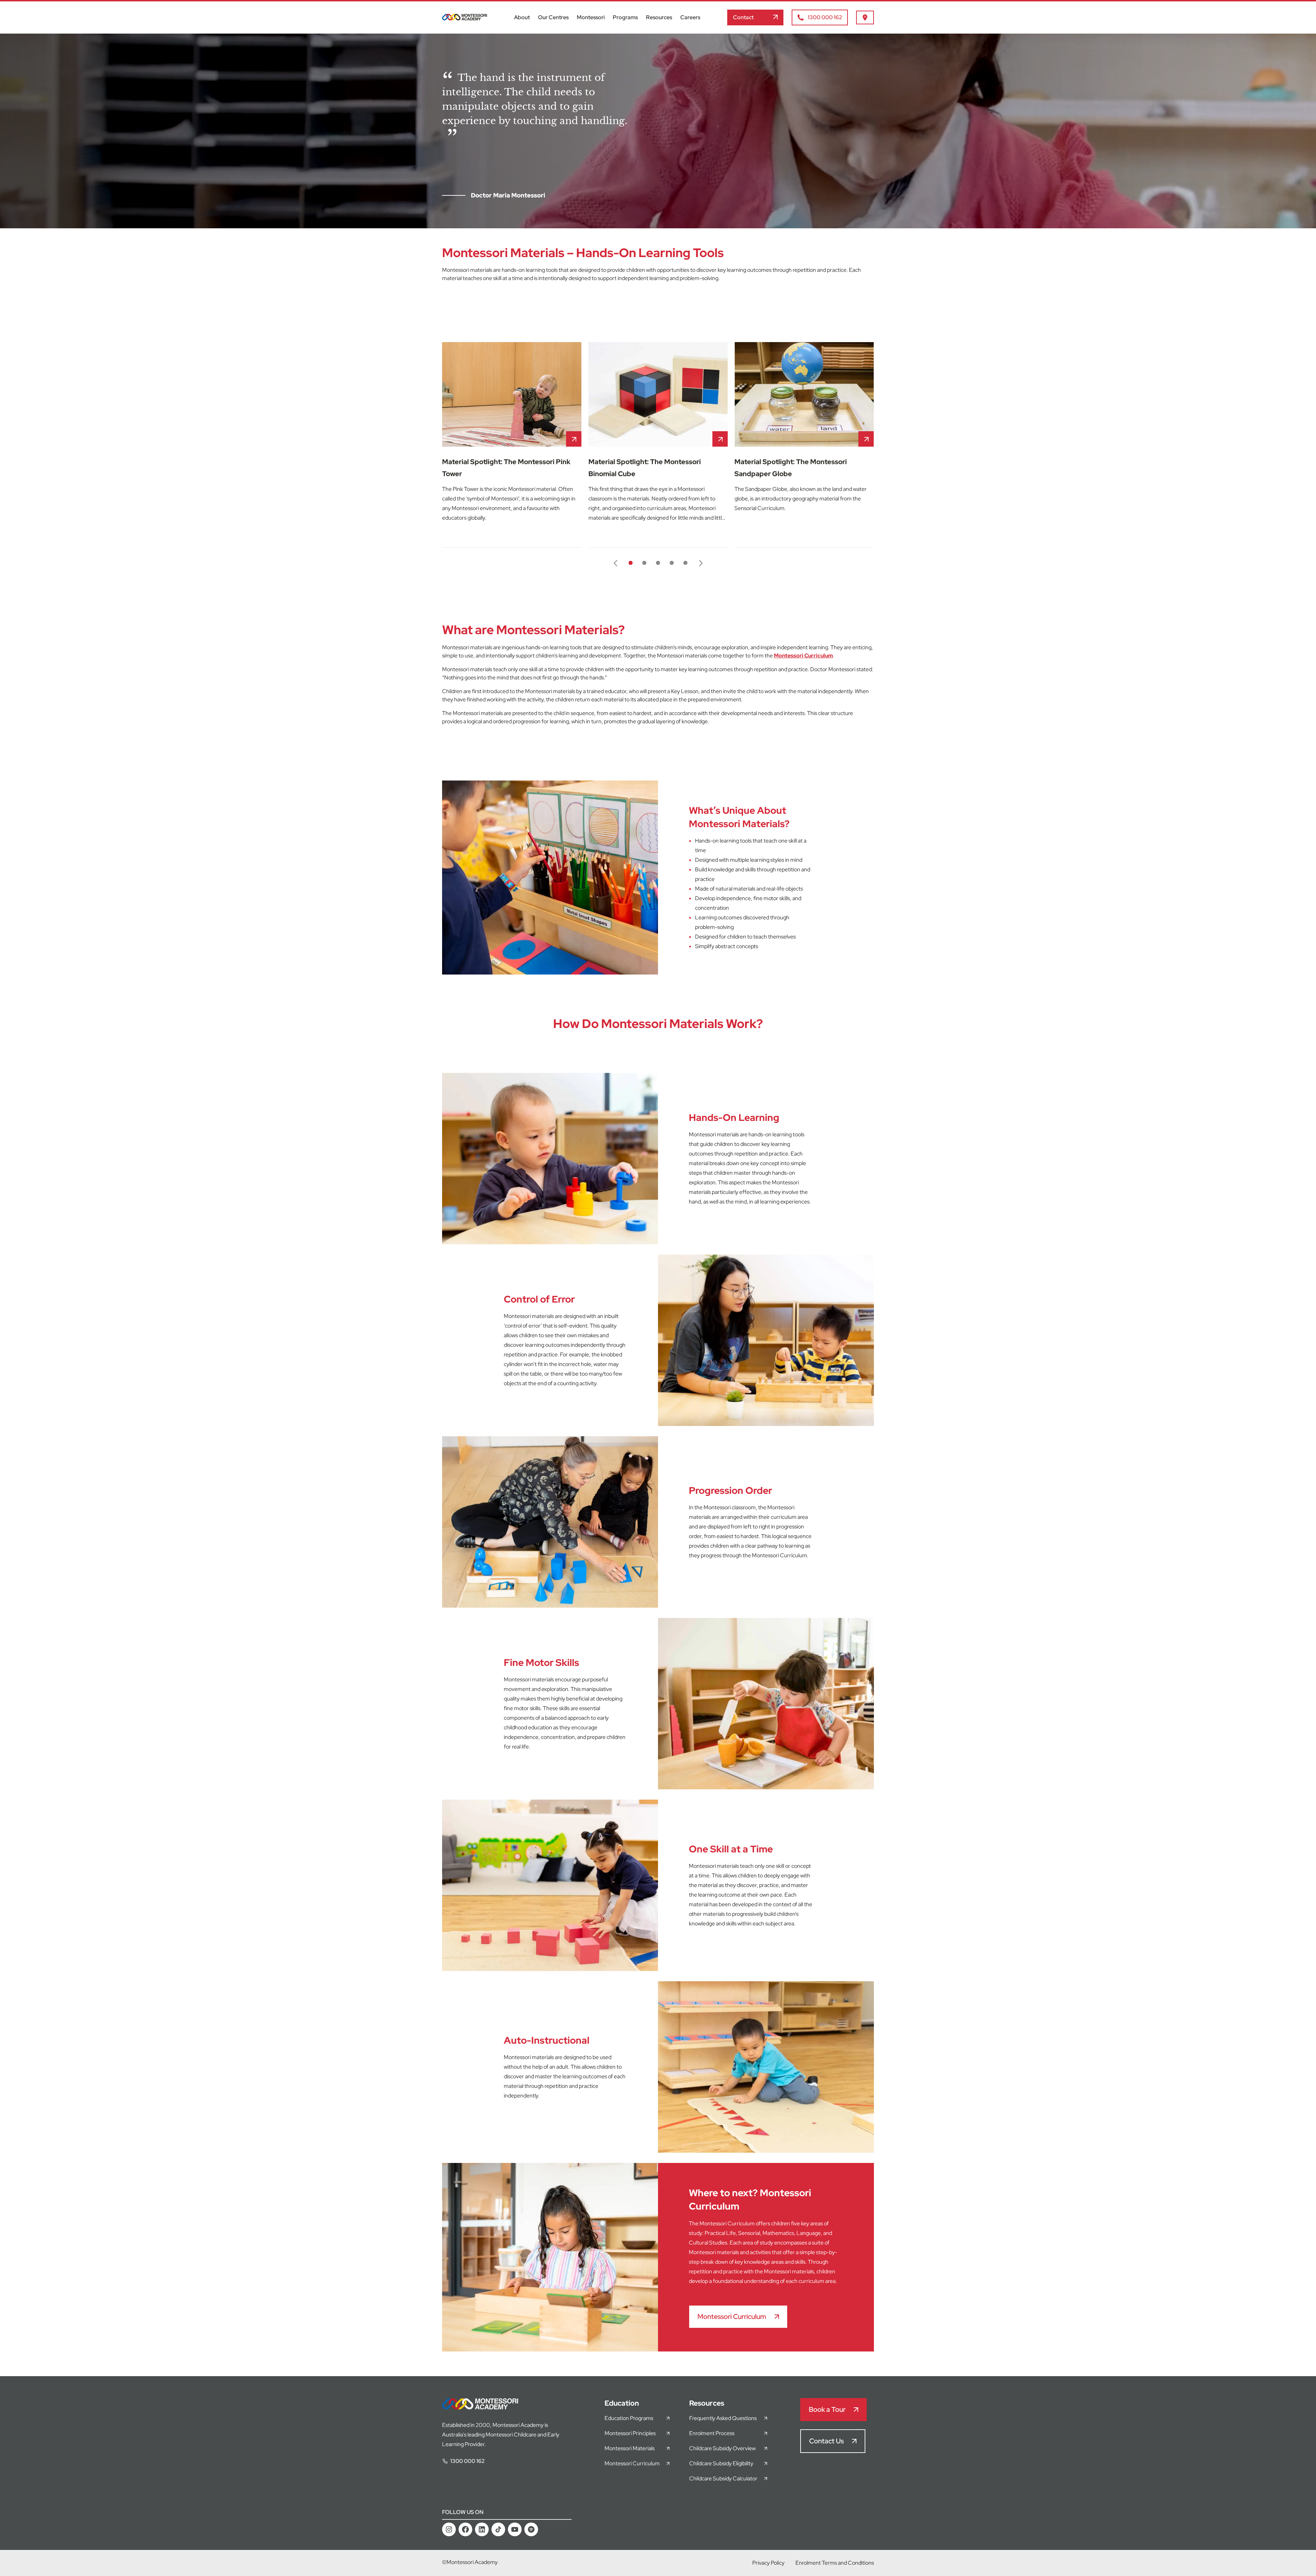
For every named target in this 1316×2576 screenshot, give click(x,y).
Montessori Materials (630, 2448)
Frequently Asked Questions (723, 2418)
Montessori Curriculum (803, 656)
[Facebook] (465, 2529)
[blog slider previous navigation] (616, 563)
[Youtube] (515, 2529)
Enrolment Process (712, 2433)
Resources (659, 17)
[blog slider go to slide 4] (672, 563)
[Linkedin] (482, 2529)
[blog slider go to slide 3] (658, 563)
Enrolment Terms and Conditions (835, 2563)
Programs (625, 17)
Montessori (591, 17)
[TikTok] (498, 2529)
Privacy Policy (768, 2563)
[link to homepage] (465, 19)
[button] (755, 17)
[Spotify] (531, 2529)
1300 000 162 (467, 2461)
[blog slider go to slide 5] (685, 563)
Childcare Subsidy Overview (722, 2448)
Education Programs (629, 2418)
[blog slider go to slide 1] (631, 563)
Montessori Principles (630, 2433)
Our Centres (553, 17)
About (522, 17)
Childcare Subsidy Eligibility (721, 2463)
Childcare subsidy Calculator (723, 2478)
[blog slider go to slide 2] (644, 563)
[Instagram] (449, 2529)
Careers (690, 17)
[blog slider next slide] (700, 563)
